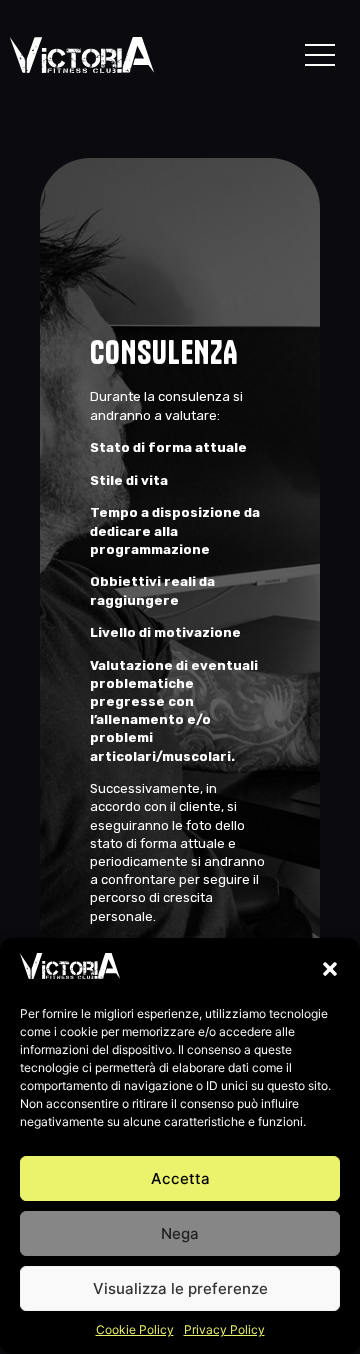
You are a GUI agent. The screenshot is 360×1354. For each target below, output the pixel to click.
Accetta (180, 1178)
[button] (330, 969)
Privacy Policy (224, 1329)
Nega (180, 1233)
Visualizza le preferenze (180, 1288)
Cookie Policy (135, 1329)
